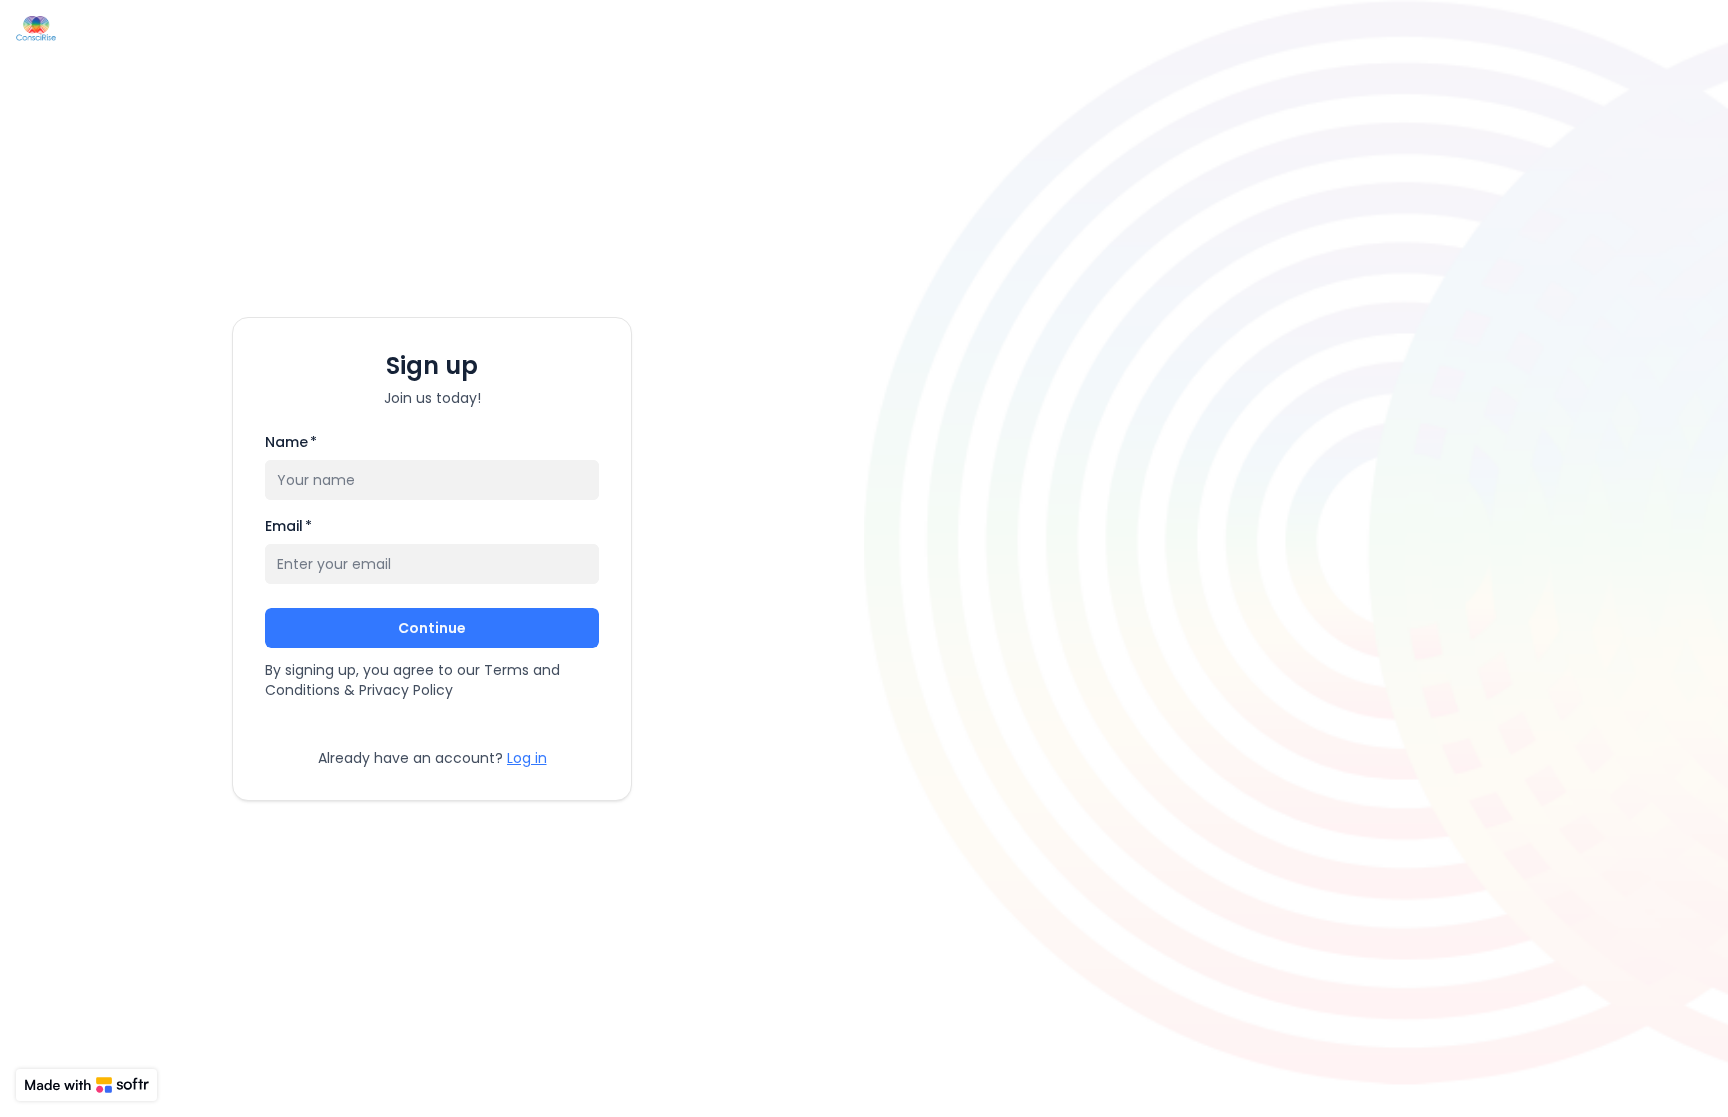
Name (291, 442)
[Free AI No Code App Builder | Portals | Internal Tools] (86, 1085)
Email (288, 526)
